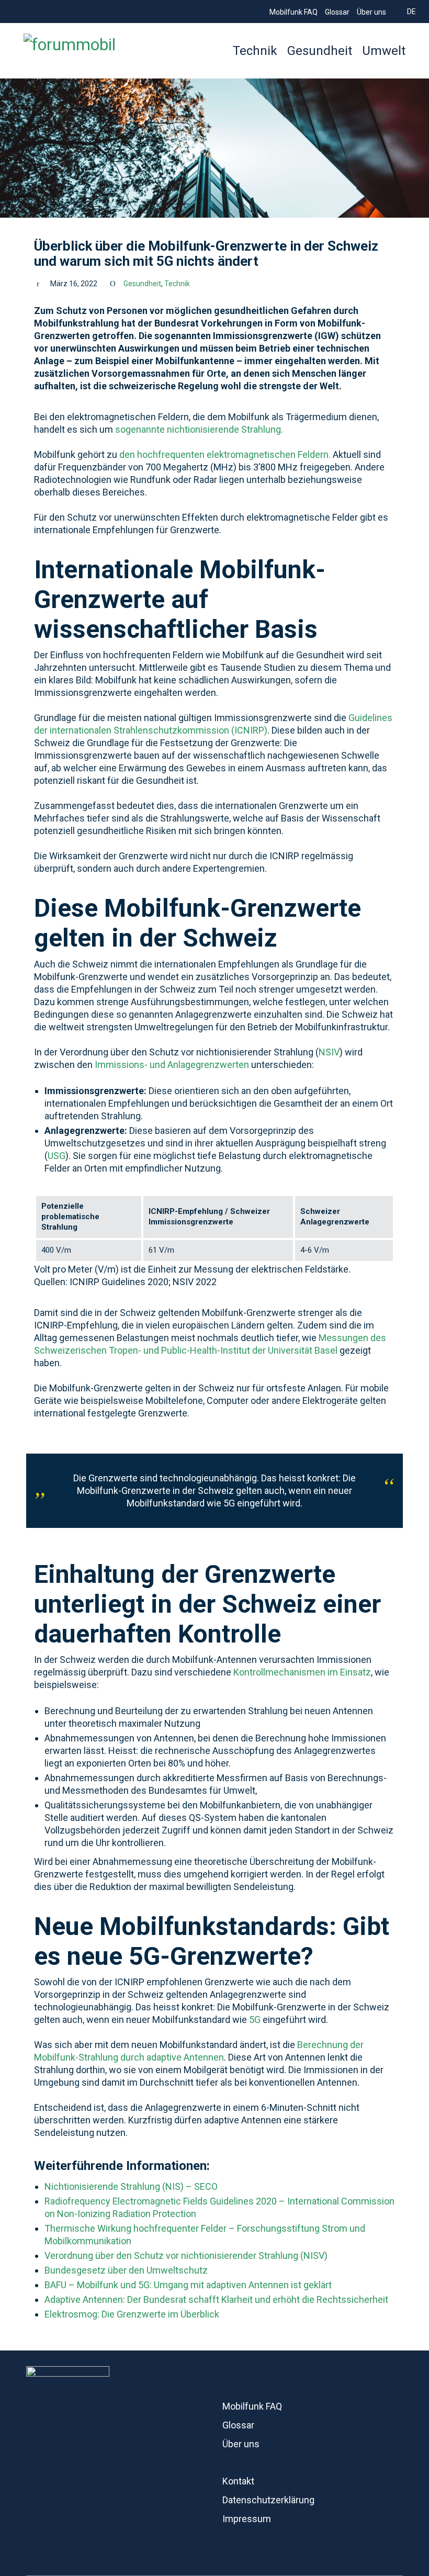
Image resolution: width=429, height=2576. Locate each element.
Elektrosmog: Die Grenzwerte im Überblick (132, 2314)
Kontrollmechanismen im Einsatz (302, 1672)
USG (57, 1156)
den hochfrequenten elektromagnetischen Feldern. (226, 454)
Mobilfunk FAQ (252, 2406)
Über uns (241, 2444)
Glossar (238, 2425)
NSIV (329, 1052)
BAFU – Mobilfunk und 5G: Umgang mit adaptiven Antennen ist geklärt (188, 2285)
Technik (177, 284)
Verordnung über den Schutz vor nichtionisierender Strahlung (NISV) (186, 2256)
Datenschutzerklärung (268, 2500)
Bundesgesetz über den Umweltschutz (126, 2270)
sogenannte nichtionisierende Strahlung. (199, 429)
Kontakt (238, 2481)
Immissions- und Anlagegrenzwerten (172, 1065)
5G (255, 2020)
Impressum (247, 2519)
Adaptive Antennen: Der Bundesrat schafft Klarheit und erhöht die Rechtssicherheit (216, 2299)
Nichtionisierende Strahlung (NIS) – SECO (131, 2186)
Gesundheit (142, 284)
